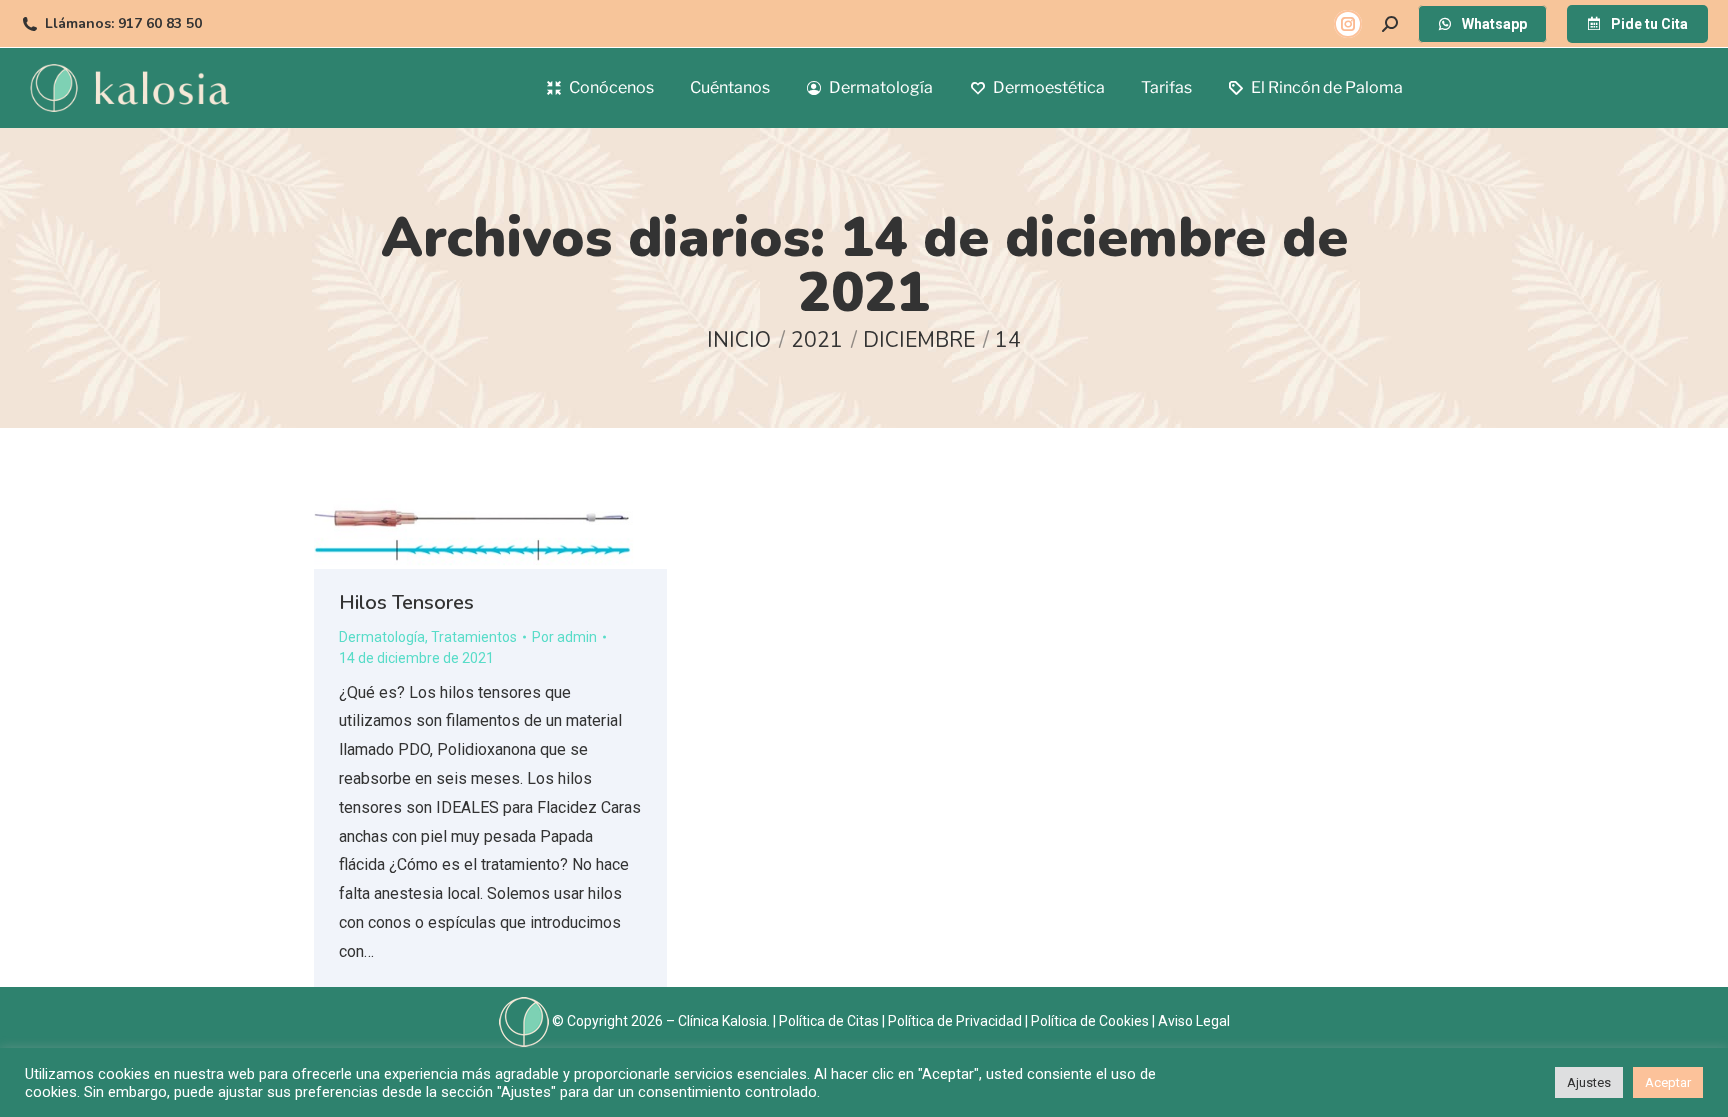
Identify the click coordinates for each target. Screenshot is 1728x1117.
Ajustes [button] (1589, 1082)
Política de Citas (829, 1020)
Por (564, 637)
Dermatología (382, 637)
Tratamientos (474, 637)
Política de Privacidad (955, 1020)
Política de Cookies (1090, 1020)
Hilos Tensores (406, 602)
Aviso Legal (1194, 1020)
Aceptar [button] (1668, 1082)
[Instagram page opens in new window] (1348, 24)
